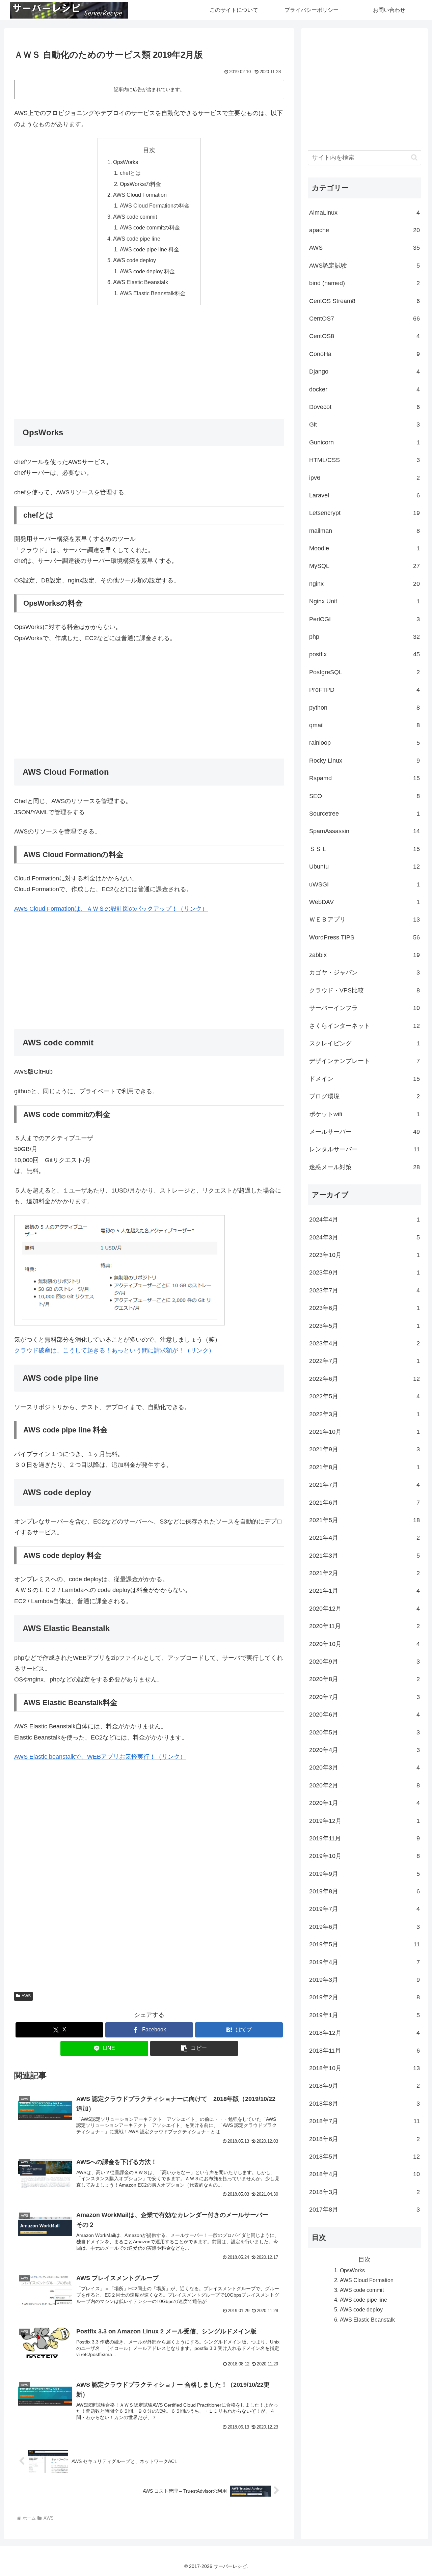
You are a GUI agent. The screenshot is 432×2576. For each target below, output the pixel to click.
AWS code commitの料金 (150, 227)
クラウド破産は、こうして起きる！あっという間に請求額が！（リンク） (114, 1350)
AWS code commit (135, 217)
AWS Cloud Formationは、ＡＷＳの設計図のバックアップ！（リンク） (111, 909)
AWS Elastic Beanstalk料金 (153, 293)
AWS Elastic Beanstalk (141, 282)
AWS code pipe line (137, 239)
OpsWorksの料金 (140, 184)
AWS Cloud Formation (140, 195)
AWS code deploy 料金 (147, 271)
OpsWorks (126, 162)
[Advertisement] (149, 360)
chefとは (130, 173)
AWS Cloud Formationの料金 (155, 205)
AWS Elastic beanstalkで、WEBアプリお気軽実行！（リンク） (100, 1757)
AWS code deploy (134, 260)
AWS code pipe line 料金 (150, 249)
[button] (194, 2048)
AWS (26, 1996)
